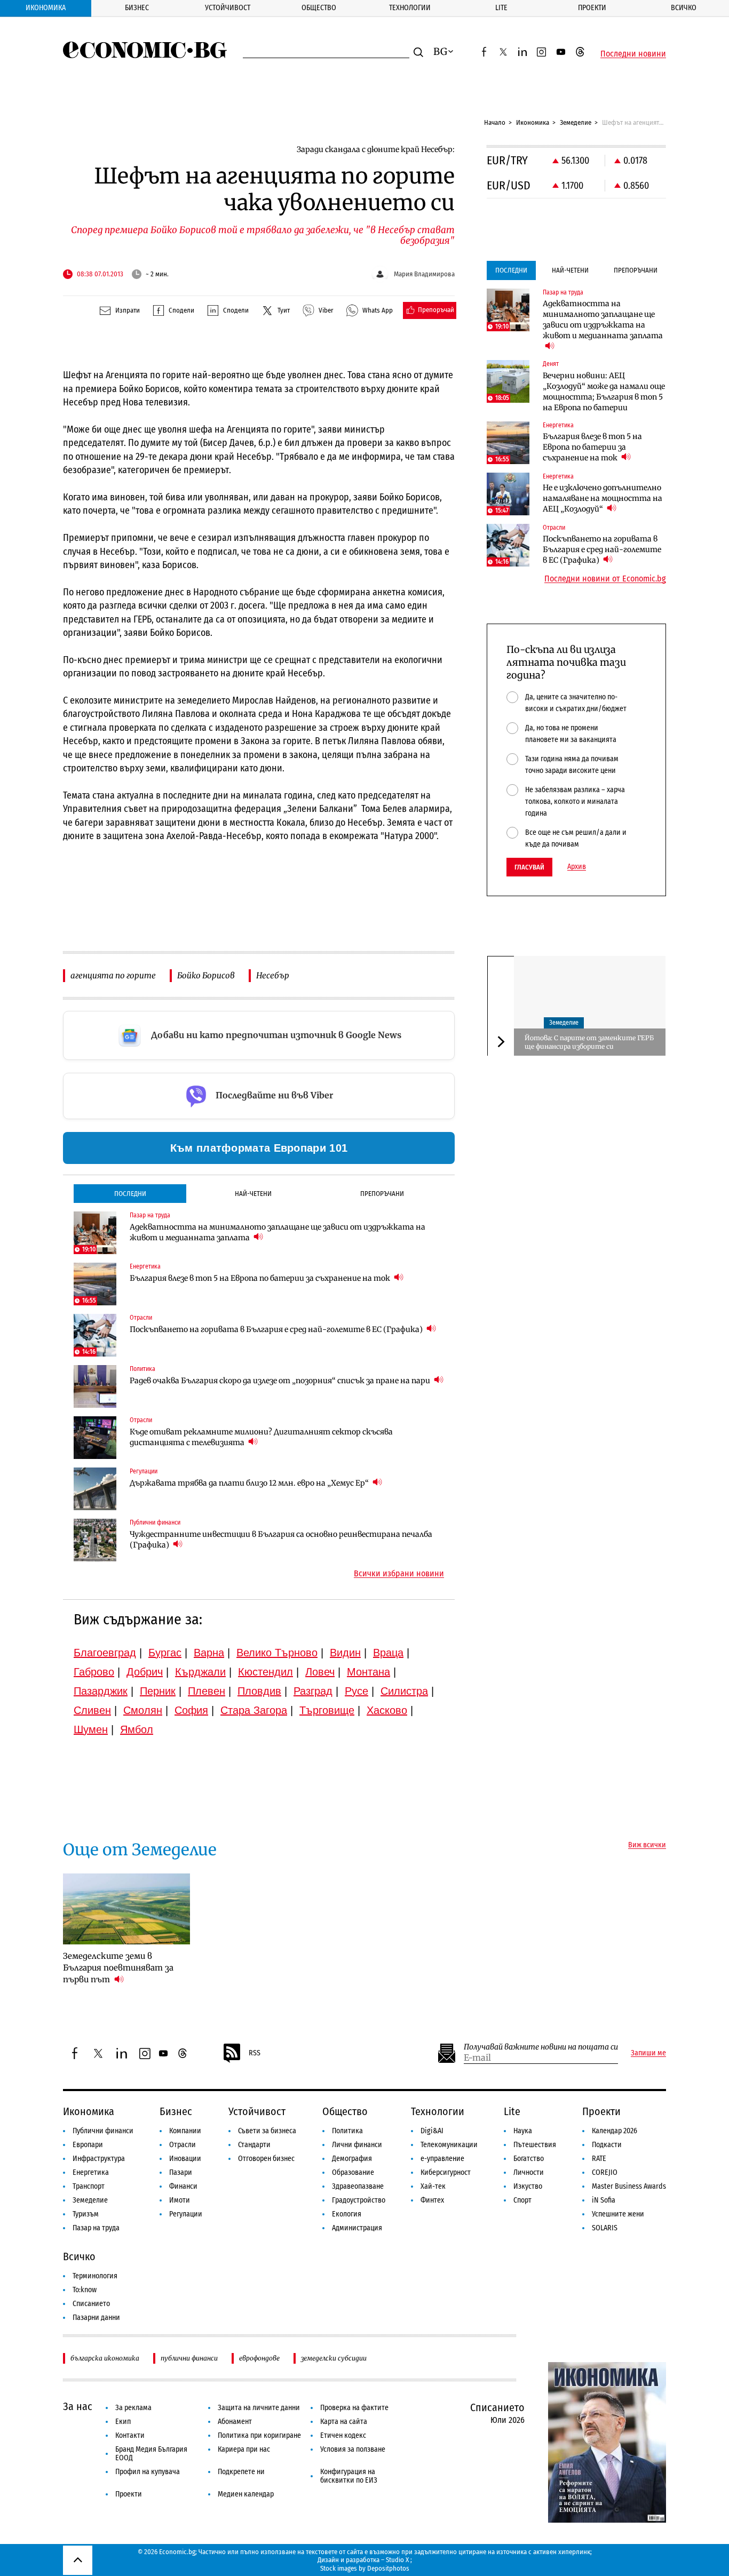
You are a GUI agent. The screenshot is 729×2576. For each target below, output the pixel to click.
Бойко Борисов (206, 975)
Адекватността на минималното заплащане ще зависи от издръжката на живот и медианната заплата (278, 1232)
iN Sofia (604, 2200)
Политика (347, 2131)
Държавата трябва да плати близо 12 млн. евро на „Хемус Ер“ (250, 1483)
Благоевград (105, 1653)
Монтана (369, 1672)
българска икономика (105, 2358)
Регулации (186, 2214)
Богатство (529, 2159)
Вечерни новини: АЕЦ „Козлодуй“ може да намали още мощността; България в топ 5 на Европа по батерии (604, 392)
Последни (130, 1194)
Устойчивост (228, 8)
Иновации (185, 2159)
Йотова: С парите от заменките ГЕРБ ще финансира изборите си (589, 1042)
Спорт (522, 2200)
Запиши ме (648, 2053)
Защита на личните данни (259, 2408)
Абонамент (235, 2422)
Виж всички (647, 1845)
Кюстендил (266, 1672)
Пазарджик (101, 1691)
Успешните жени (618, 2214)
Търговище (327, 1710)
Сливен (92, 1710)
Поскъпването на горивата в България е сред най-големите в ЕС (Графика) (277, 1329)
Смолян (143, 1710)
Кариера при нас (244, 2449)
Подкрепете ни (241, 2472)
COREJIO (605, 2172)
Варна (209, 1653)
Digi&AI (432, 2131)
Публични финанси (103, 2131)
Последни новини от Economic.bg (605, 579)
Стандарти (254, 2145)
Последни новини (633, 54)
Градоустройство (359, 2200)
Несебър (273, 975)
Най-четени (253, 1194)
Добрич (145, 1672)
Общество (319, 8)
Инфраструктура (99, 2159)
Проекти (592, 8)
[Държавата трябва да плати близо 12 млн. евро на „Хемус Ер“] (95, 1489)
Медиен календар (246, 2494)
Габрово (94, 1672)
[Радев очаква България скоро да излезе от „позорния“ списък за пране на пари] (95, 1386)
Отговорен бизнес (266, 2159)
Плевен (207, 1691)
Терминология (95, 2276)
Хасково (387, 1710)
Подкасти (607, 2145)
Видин (345, 1653)
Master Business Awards (629, 2186)
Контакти (130, 2435)
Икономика (46, 8)
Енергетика (91, 2172)
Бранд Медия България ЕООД (151, 2454)
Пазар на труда (96, 2228)
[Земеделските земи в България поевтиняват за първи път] (126, 1909)
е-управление (442, 2159)
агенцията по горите (113, 975)
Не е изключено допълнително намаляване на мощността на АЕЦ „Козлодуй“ (603, 498)
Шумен (91, 1729)
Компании (185, 2131)
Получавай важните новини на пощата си (541, 2047)
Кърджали (200, 1672)
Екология (347, 2214)
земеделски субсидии (334, 2358)
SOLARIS (605, 2228)
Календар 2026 (615, 2131)
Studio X (397, 2560)
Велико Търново (277, 1653)
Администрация (357, 2228)
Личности (529, 2172)
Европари (88, 2145)
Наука (523, 2131)
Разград (313, 1691)
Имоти (180, 2200)
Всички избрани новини (399, 1574)
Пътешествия (535, 2145)
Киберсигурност (446, 2172)
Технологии (410, 8)
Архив (577, 867)
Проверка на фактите (354, 2408)
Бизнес (137, 8)
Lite (501, 8)
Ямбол (137, 1729)
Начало (495, 122)
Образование (353, 2172)
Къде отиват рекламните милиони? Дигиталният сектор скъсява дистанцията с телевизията (261, 1437)
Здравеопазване (358, 2186)
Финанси (183, 2186)
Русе (356, 1691)
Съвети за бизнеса (267, 2131)
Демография (352, 2159)
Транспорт (89, 2186)
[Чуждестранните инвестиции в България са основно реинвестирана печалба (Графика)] (95, 1540)
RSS (255, 2053)
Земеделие (576, 122)
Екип (123, 2422)
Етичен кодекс (343, 2435)
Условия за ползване (353, 2449)
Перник (158, 1691)
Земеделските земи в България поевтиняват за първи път (118, 1968)
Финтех (432, 2200)
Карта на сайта (344, 2422)
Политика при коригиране (259, 2435)
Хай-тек (433, 2186)
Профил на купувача (148, 2472)
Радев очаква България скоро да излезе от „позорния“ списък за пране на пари (281, 1381)
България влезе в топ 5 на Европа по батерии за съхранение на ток (261, 1278)
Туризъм (86, 2214)
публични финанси (189, 2358)
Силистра (404, 1691)
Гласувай (529, 867)
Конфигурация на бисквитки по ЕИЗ (349, 2476)
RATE (599, 2159)
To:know (85, 2290)
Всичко (684, 8)
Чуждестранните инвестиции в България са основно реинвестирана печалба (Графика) (281, 1540)
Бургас (165, 1653)
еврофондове (259, 2358)
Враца (388, 1653)
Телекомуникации (449, 2145)
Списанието (91, 2304)
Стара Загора (254, 1710)
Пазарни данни (96, 2318)
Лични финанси (357, 2145)
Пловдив (259, 1691)
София (191, 1710)
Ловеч (320, 1672)
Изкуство (528, 2186)
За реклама (133, 2408)
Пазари (181, 2172)
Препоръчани (382, 1194)
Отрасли (183, 2145)
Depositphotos (388, 2568)
